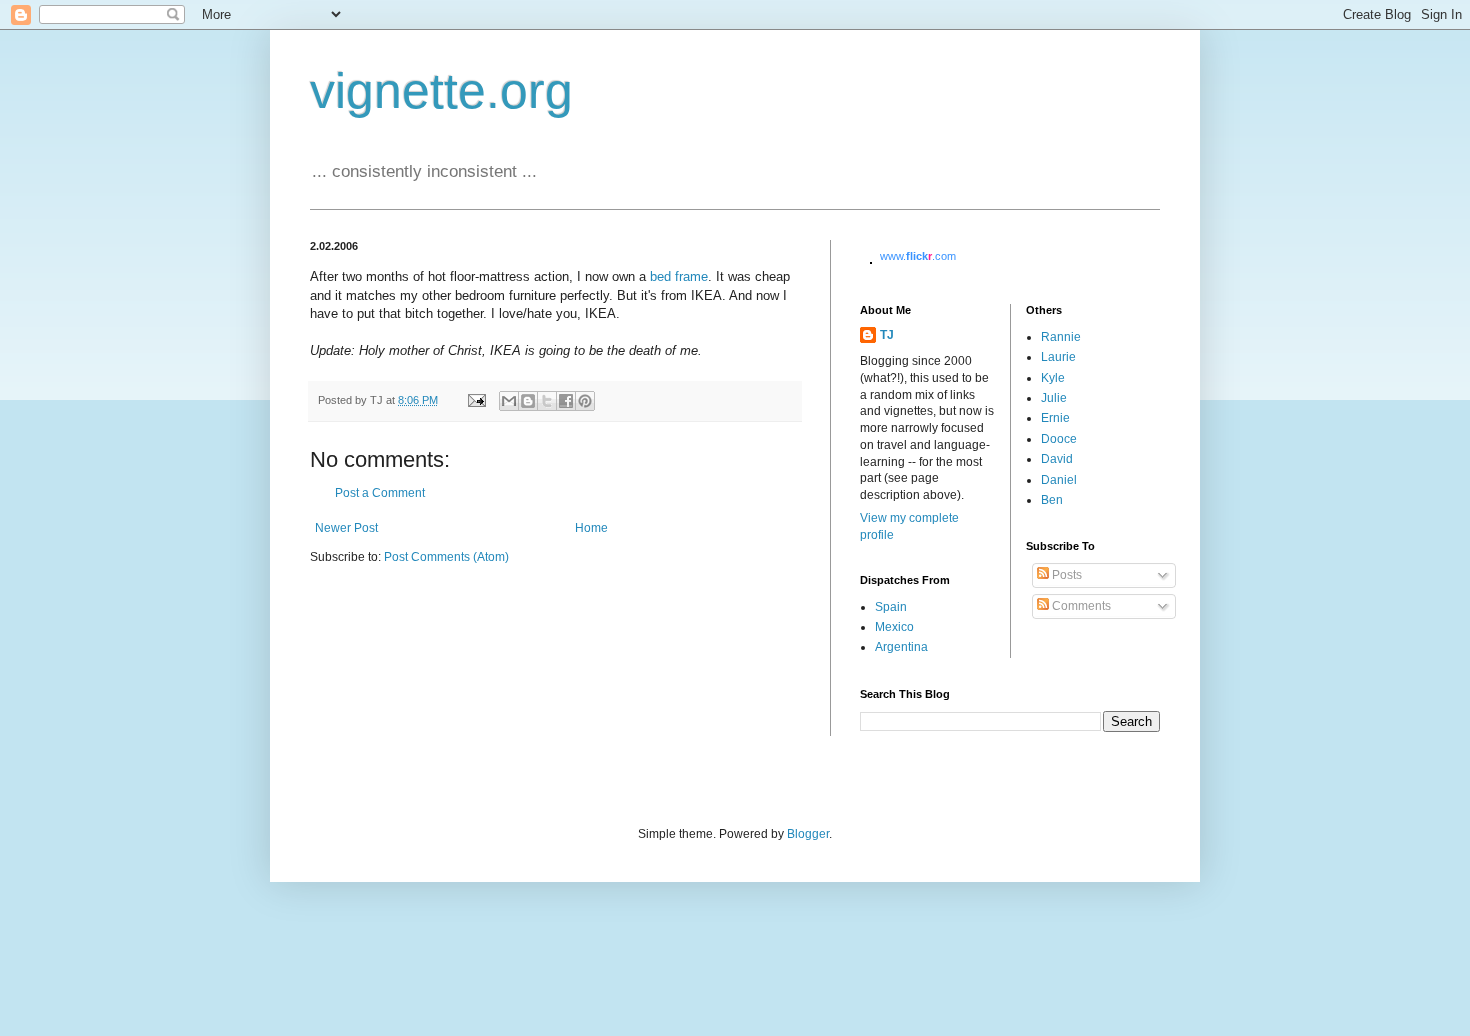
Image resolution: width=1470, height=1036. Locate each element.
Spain (891, 607)
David (1057, 459)
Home (591, 528)
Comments (1080, 606)
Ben (1052, 500)
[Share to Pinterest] (585, 401)
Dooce (1059, 439)
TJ (887, 335)
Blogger (808, 834)
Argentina (901, 647)
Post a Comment (380, 493)
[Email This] (509, 401)
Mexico (894, 627)
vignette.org (441, 91)
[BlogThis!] (528, 401)
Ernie (1055, 418)
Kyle (1053, 378)
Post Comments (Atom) (446, 557)
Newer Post (346, 528)
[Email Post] (476, 400)
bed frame (679, 276)
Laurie (1058, 357)
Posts (1065, 575)
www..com (918, 256)
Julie (1054, 398)
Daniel (1059, 480)
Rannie (1061, 337)
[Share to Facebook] (566, 401)
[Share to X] (547, 401)
